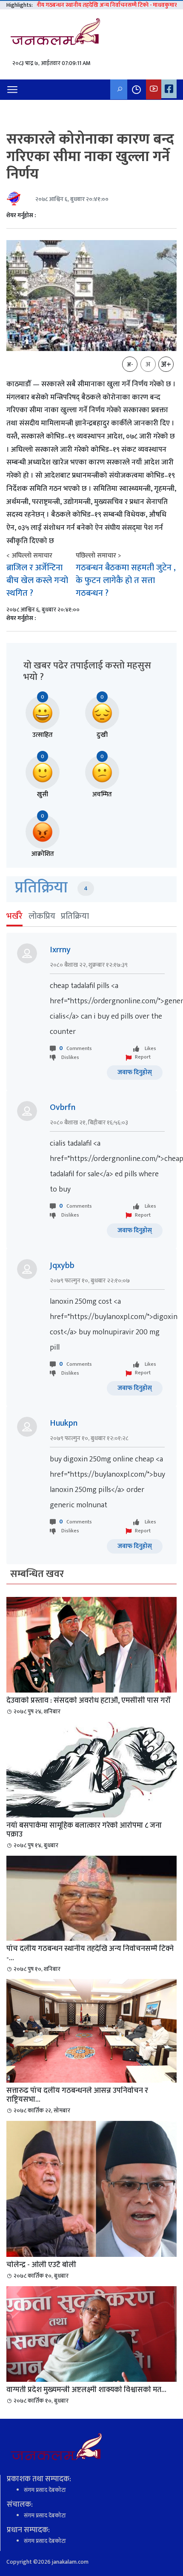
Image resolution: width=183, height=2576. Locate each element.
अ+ (166, 365)
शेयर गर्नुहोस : (21, 215)
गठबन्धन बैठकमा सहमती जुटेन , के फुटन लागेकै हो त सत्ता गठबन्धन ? (126, 580)
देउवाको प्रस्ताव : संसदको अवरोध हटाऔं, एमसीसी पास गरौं (88, 1701)
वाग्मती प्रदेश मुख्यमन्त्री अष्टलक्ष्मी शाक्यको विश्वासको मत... (86, 2390)
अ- (130, 365)
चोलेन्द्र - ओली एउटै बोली (41, 2265)
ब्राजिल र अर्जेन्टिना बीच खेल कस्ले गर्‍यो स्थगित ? (37, 580)
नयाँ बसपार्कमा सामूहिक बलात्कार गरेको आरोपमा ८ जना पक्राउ (84, 1830)
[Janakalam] (59, 34)
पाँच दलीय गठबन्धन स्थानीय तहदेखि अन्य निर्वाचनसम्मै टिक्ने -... (90, 1953)
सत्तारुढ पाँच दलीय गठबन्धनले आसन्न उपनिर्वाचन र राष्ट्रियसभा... (77, 2095)
